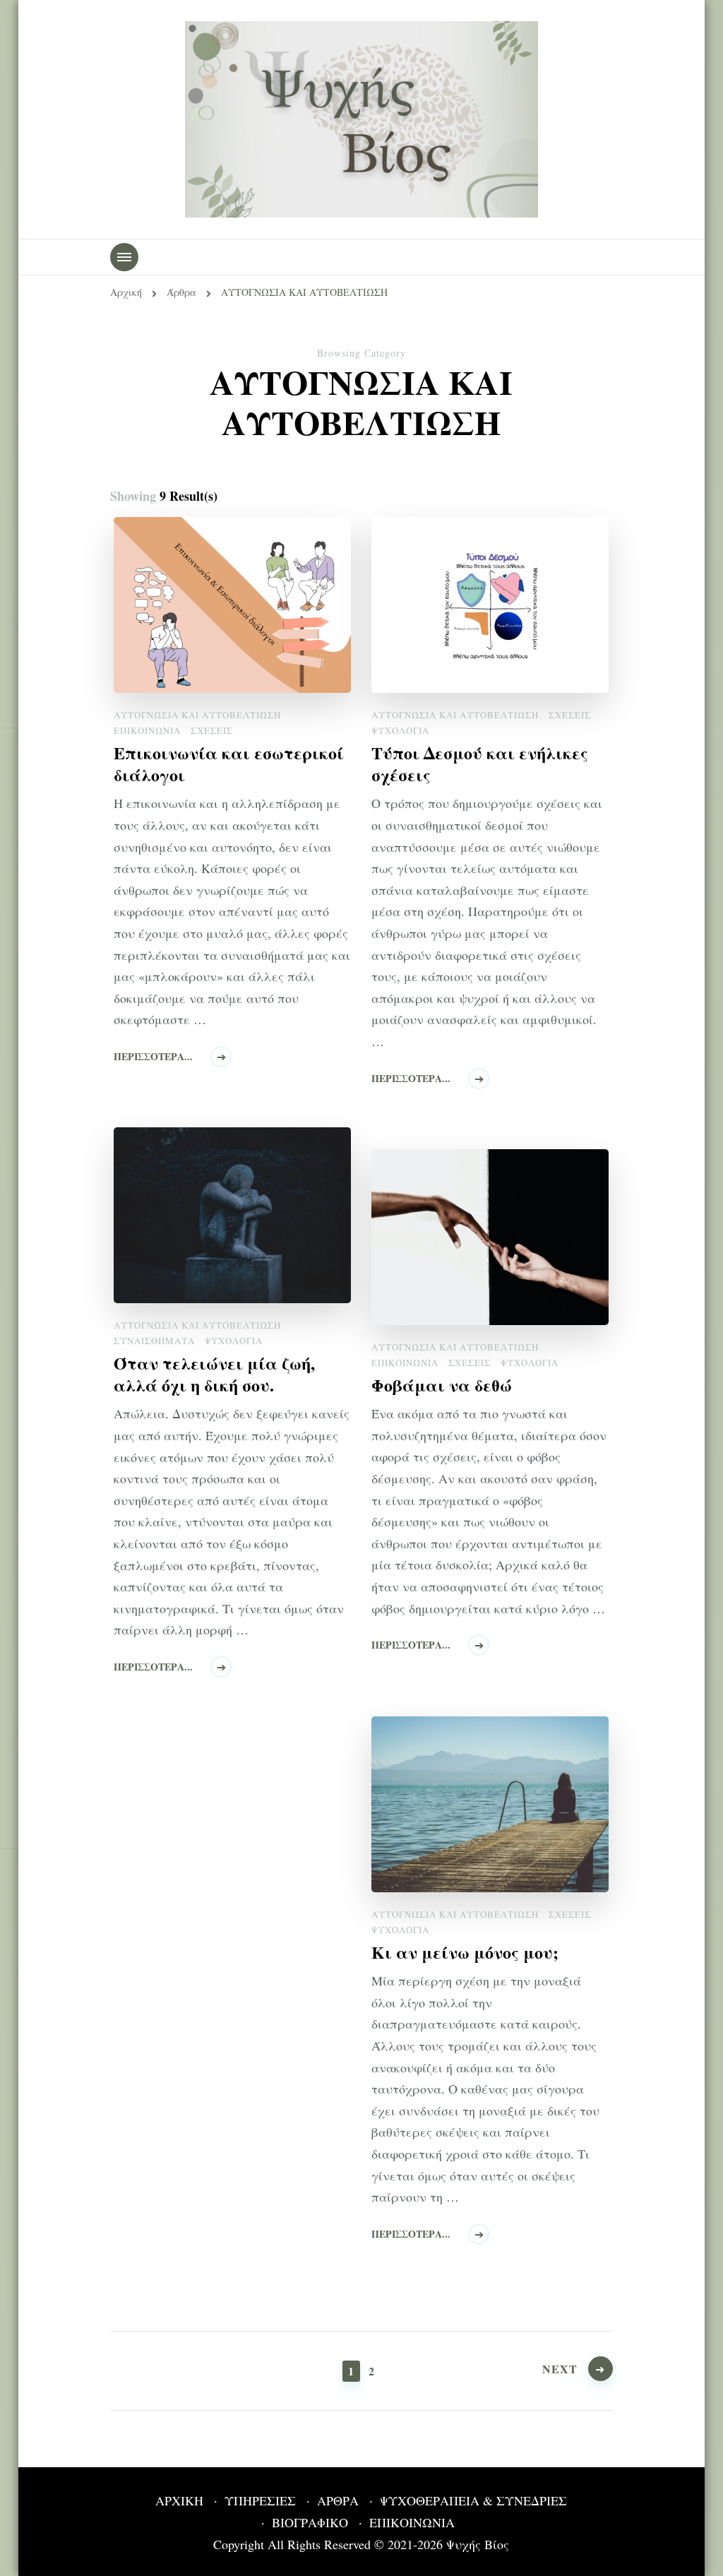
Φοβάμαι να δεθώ (442, 1385)
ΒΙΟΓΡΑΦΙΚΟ (310, 2522)
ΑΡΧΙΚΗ (179, 2500)
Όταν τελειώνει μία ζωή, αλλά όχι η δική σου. (214, 1374)
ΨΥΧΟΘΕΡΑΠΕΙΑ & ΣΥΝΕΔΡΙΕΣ (473, 2500)
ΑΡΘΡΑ (338, 2500)
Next (560, 2369)
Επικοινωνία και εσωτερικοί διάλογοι (229, 764)
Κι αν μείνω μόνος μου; (465, 1952)
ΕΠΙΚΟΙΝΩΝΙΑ (147, 730)
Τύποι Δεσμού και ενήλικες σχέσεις (480, 764)
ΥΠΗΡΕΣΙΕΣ (260, 2500)
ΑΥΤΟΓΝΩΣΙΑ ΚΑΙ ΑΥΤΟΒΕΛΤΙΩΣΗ (197, 715)
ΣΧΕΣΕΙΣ (212, 730)
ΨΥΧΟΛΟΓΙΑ (400, 730)
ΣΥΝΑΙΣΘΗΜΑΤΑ (154, 1341)
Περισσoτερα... (153, 1056)
